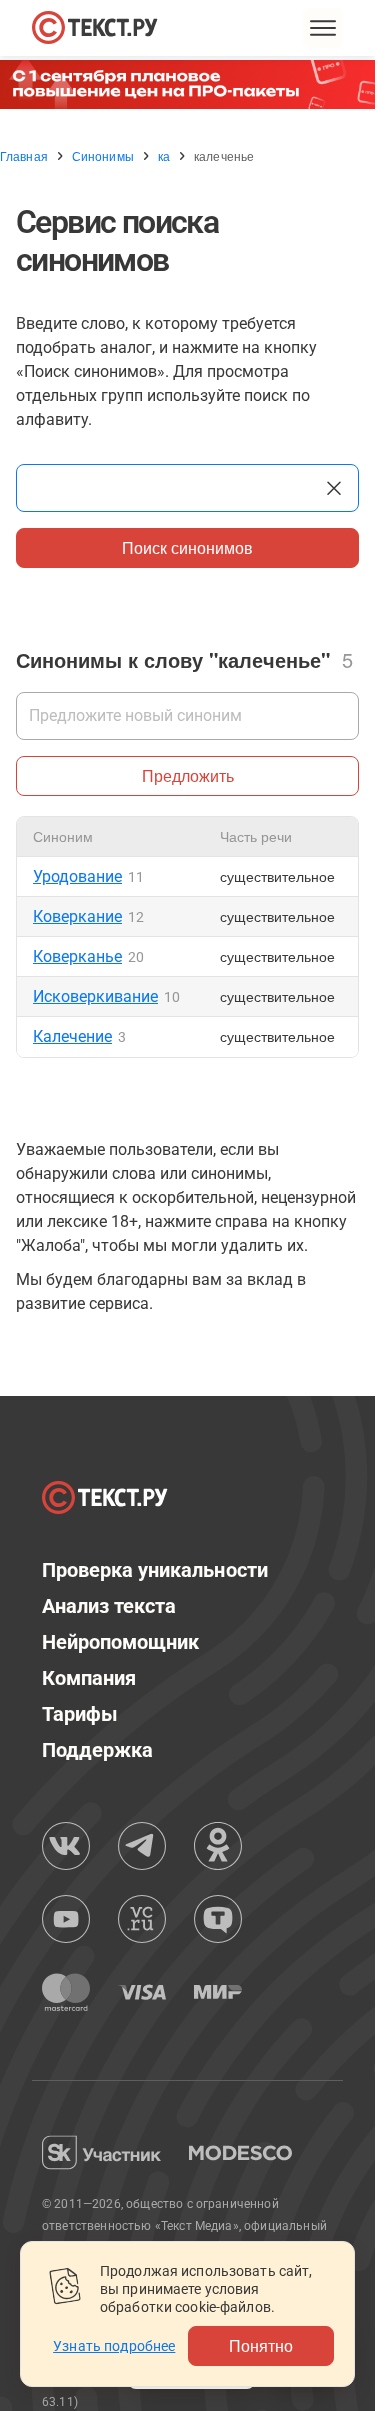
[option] (195, 84)
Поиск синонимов (187, 547)
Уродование (77, 876)
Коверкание (77, 916)
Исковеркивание (95, 996)
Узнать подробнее (114, 2346)
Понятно (261, 2345)
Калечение (72, 1036)
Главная (24, 156)
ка (164, 156)
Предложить (188, 775)
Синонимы (103, 156)
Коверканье (77, 956)
